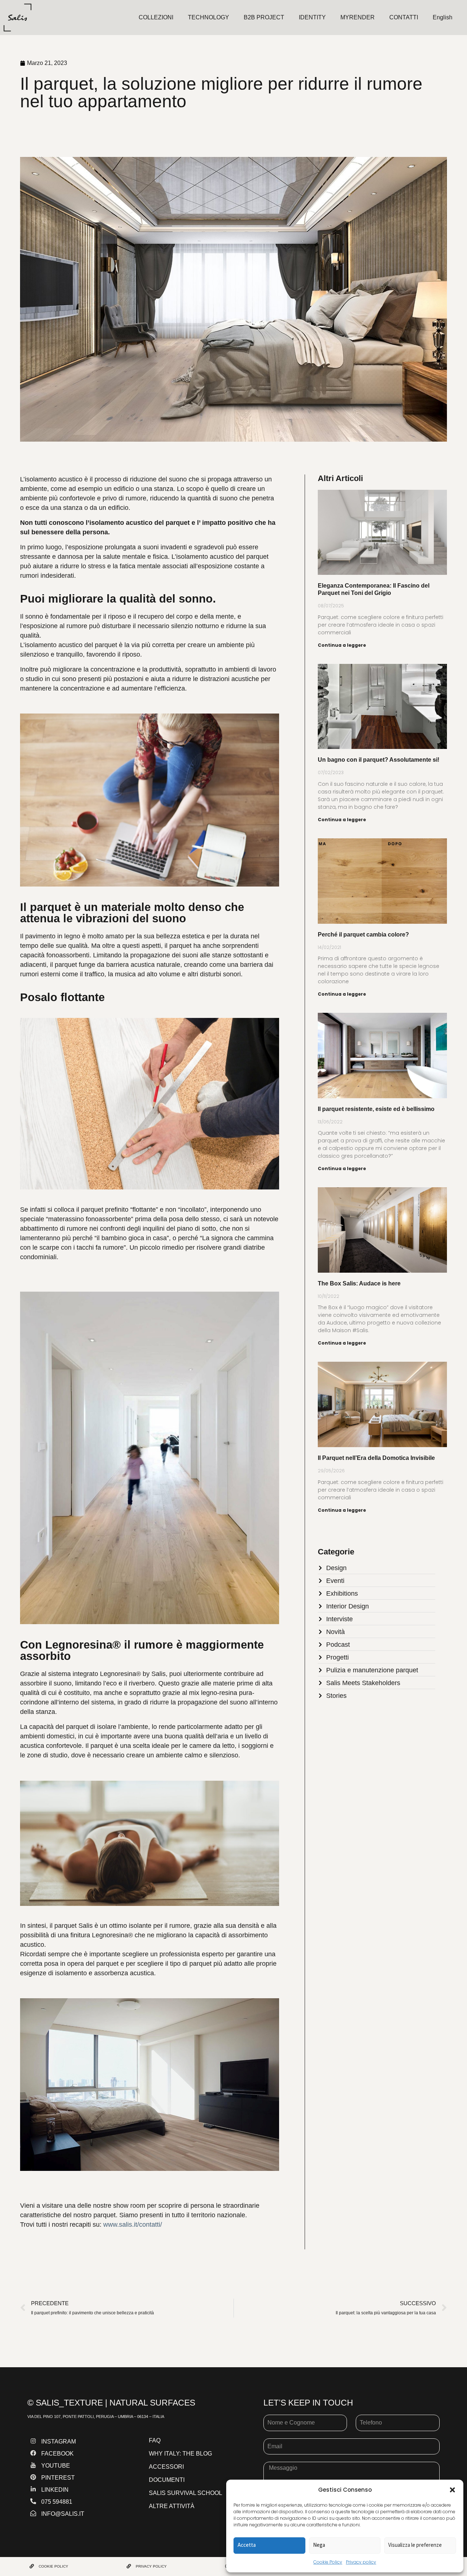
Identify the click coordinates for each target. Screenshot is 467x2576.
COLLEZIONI (156, 17)
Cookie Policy (328, 2562)
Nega (319, 2545)
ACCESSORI (166, 2467)
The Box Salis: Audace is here (359, 1283)
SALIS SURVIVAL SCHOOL (186, 2493)
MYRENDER (358, 17)
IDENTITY (312, 17)
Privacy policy (361, 2562)
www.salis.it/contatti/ (133, 2225)
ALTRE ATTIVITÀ (172, 2506)
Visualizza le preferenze (415, 2545)
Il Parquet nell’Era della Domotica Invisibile (376, 1458)
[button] (452, 2490)
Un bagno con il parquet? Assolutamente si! (379, 760)
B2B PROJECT (264, 17)
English (443, 17)
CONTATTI (404, 17)
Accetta (247, 2545)
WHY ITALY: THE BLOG (180, 2454)
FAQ (155, 2440)
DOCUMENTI (167, 2480)
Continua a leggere (342, 645)
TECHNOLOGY (209, 17)
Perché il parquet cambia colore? (363, 935)
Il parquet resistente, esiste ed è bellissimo (376, 1109)
